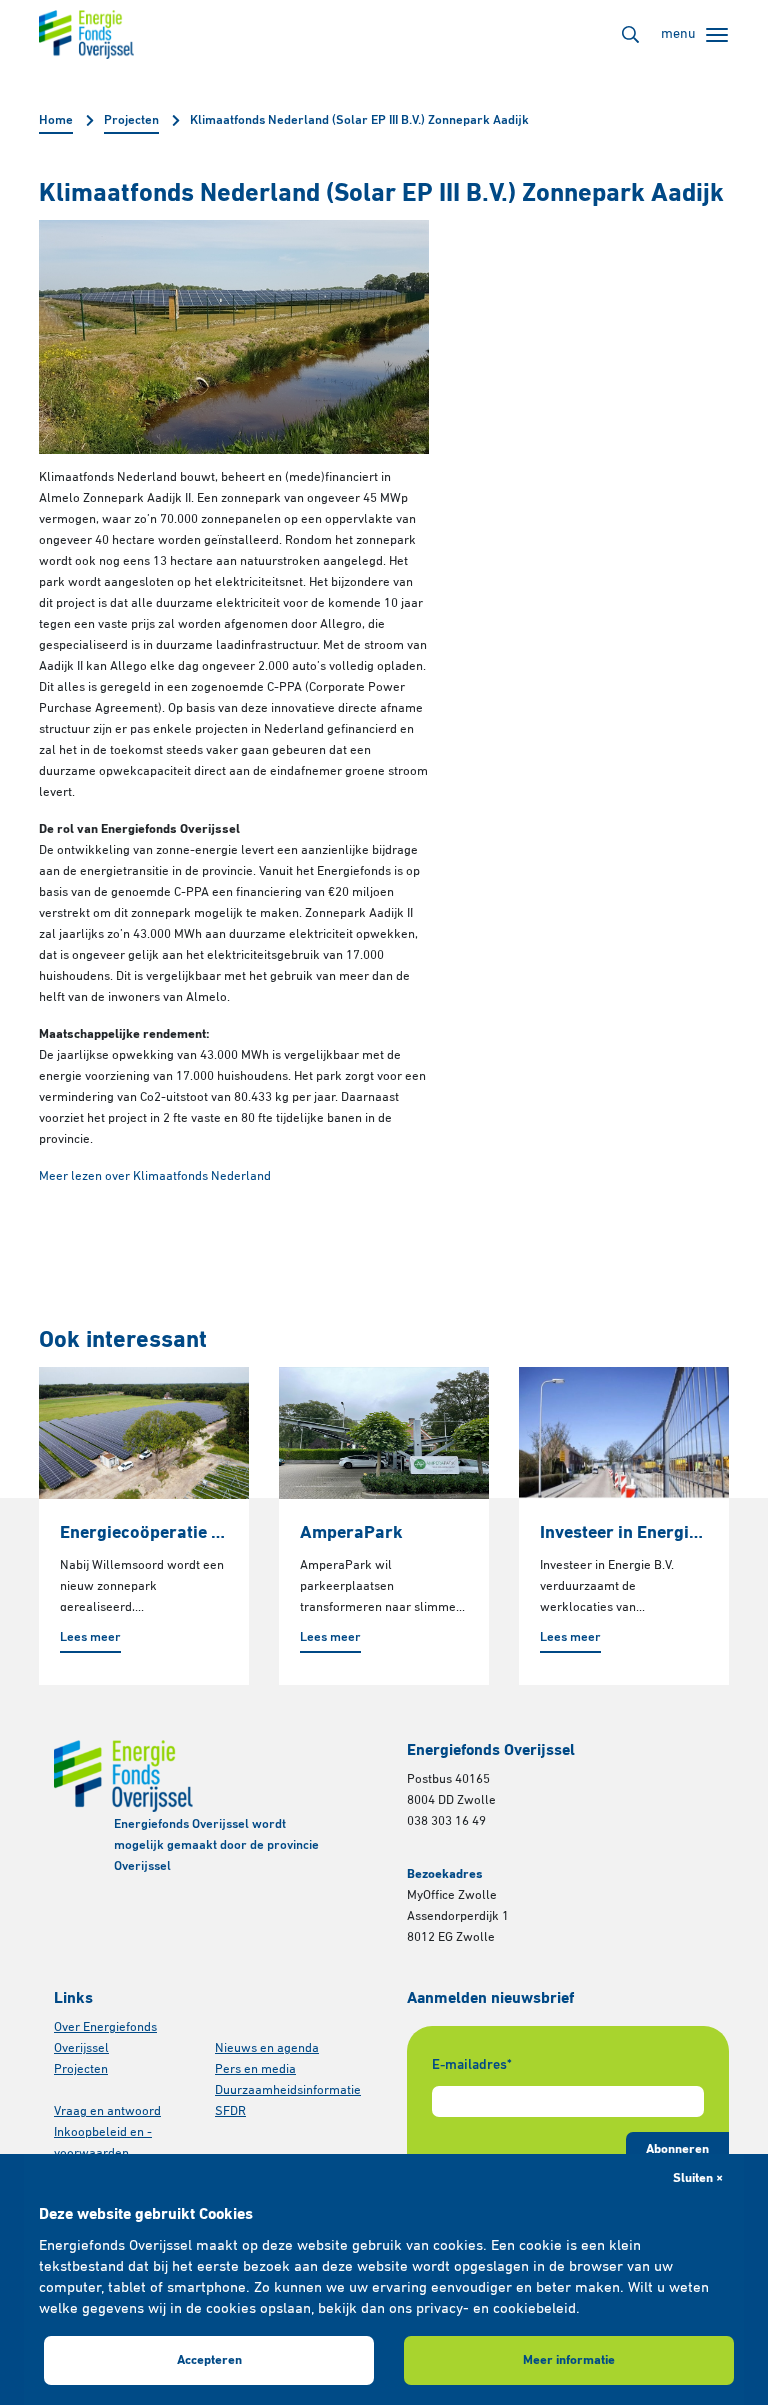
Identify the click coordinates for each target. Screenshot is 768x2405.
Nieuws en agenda (267, 2048)
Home (56, 120)
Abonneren (677, 2149)
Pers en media (255, 2069)
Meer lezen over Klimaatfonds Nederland (155, 1176)
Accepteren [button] (209, 2360)
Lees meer (90, 1637)
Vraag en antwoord (107, 2111)
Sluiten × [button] (698, 2178)
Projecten (131, 120)
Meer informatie (569, 2360)
